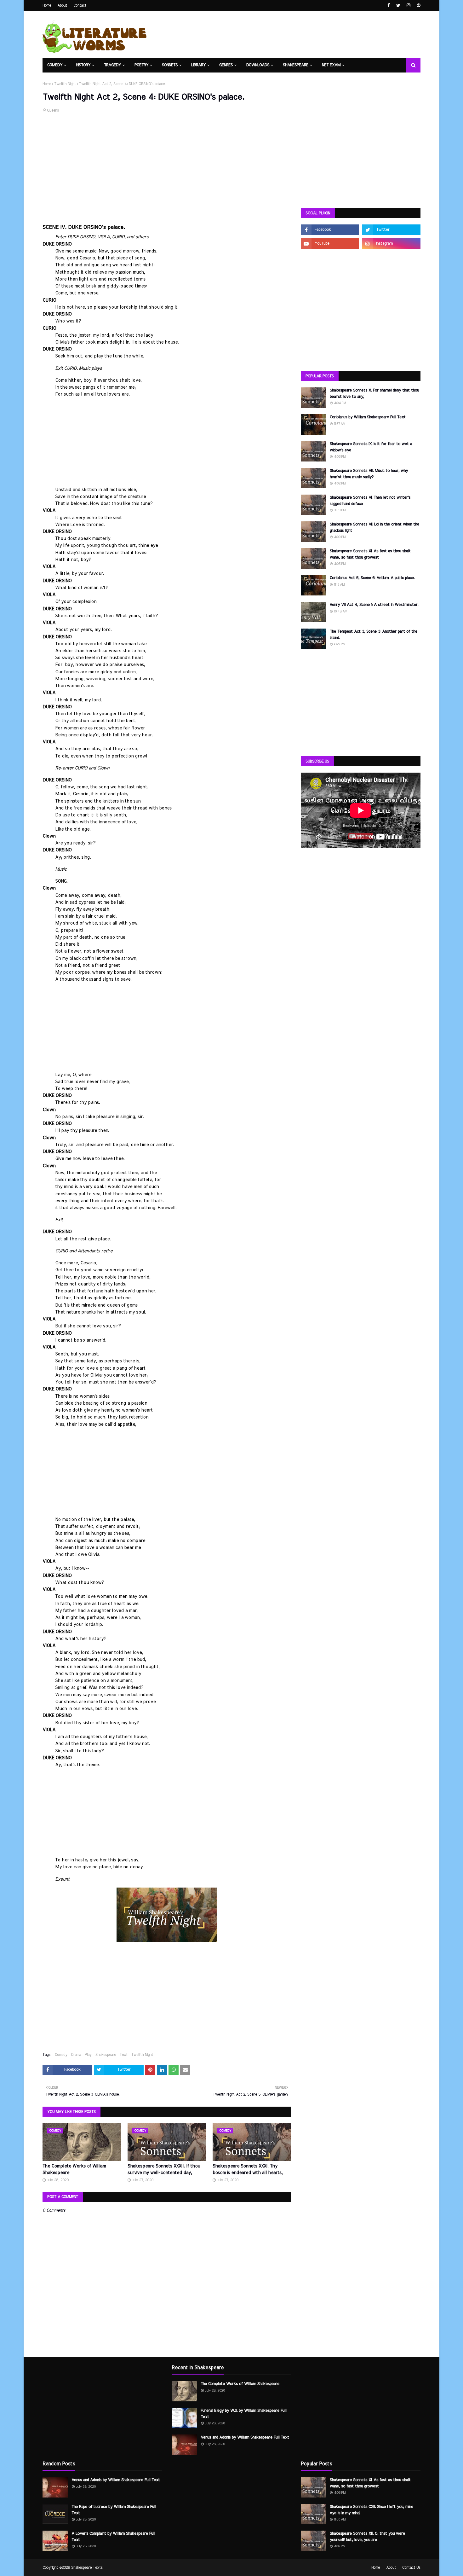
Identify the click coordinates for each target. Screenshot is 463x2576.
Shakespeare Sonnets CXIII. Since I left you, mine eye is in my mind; (372, 2510)
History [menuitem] (83, 65)
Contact (80, 5)
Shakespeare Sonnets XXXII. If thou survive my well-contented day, (164, 2170)
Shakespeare (106, 2055)
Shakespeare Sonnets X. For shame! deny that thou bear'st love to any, (374, 394)
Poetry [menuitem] (141, 65)
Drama (76, 2055)
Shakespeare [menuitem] (296, 65)
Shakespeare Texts (87, 2567)
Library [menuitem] (198, 65)
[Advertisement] (167, 166)
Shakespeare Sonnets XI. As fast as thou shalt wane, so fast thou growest (370, 554)
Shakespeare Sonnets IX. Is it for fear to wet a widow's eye (371, 447)
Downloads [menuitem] (258, 65)
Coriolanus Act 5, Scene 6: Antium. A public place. (372, 578)
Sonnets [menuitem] (170, 65)
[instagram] (409, 6)
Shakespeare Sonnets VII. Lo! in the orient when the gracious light (374, 528)
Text (124, 2055)
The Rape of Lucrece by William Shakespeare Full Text (114, 2510)
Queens (53, 110)
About (62, 5)
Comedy (61, 2055)
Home (47, 5)
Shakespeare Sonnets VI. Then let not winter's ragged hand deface (370, 501)
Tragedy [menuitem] (112, 65)
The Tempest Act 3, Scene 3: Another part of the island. (374, 635)
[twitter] (398, 6)
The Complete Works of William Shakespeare (74, 2170)
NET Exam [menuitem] (331, 65)
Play (88, 2055)
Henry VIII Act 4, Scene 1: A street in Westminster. (374, 605)
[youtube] (330, 244)
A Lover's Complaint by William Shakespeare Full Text (113, 2537)
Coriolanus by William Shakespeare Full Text (368, 417)
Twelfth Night (65, 84)
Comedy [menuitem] (55, 65)
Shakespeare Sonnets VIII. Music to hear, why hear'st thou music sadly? (369, 474)
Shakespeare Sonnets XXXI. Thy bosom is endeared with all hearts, (248, 2170)
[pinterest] (418, 6)
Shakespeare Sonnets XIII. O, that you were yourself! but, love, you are (367, 2537)
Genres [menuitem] (226, 65)
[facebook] (389, 6)
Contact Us (411, 2567)
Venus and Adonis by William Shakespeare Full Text (116, 2480)
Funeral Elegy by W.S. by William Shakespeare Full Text (243, 2414)
